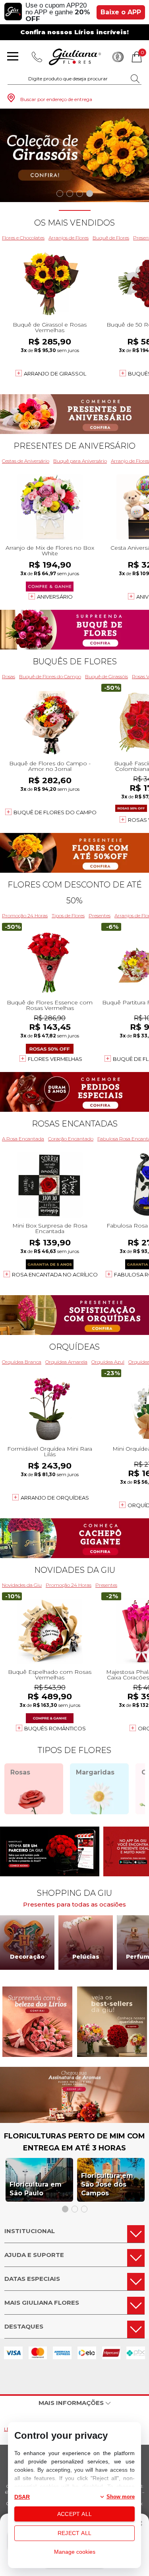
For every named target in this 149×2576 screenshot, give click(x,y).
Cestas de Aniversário (26, 461)
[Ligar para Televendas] (37, 57)
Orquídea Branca (22, 1362)
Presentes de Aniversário (74, 446)
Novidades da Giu (75, 1570)
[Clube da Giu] (74, 2121)
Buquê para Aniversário (80, 461)
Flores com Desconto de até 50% (75, 893)
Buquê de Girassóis (106, 676)
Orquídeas (74, 1347)
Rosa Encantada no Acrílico (55, 1274)
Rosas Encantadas (75, 1124)
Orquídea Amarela (66, 1362)
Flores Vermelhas (55, 1059)
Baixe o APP (121, 12)
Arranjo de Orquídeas (55, 1498)
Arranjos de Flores (69, 238)
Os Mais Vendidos (74, 223)
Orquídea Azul (108, 1362)
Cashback (118, 57)
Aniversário (55, 597)
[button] (60, 194)
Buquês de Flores (75, 662)
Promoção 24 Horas (25, 915)
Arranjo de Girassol (55, 374)
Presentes (100, 915)
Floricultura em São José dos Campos (107, 2184)
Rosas (9, 676)
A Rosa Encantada (23, 1139)
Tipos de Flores (68, 915)
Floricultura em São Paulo (36, 2189)
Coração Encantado (71, 1139)
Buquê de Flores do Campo (50, 676)
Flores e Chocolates (23, 238)
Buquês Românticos (55, 1728)
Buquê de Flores (111, 238)
